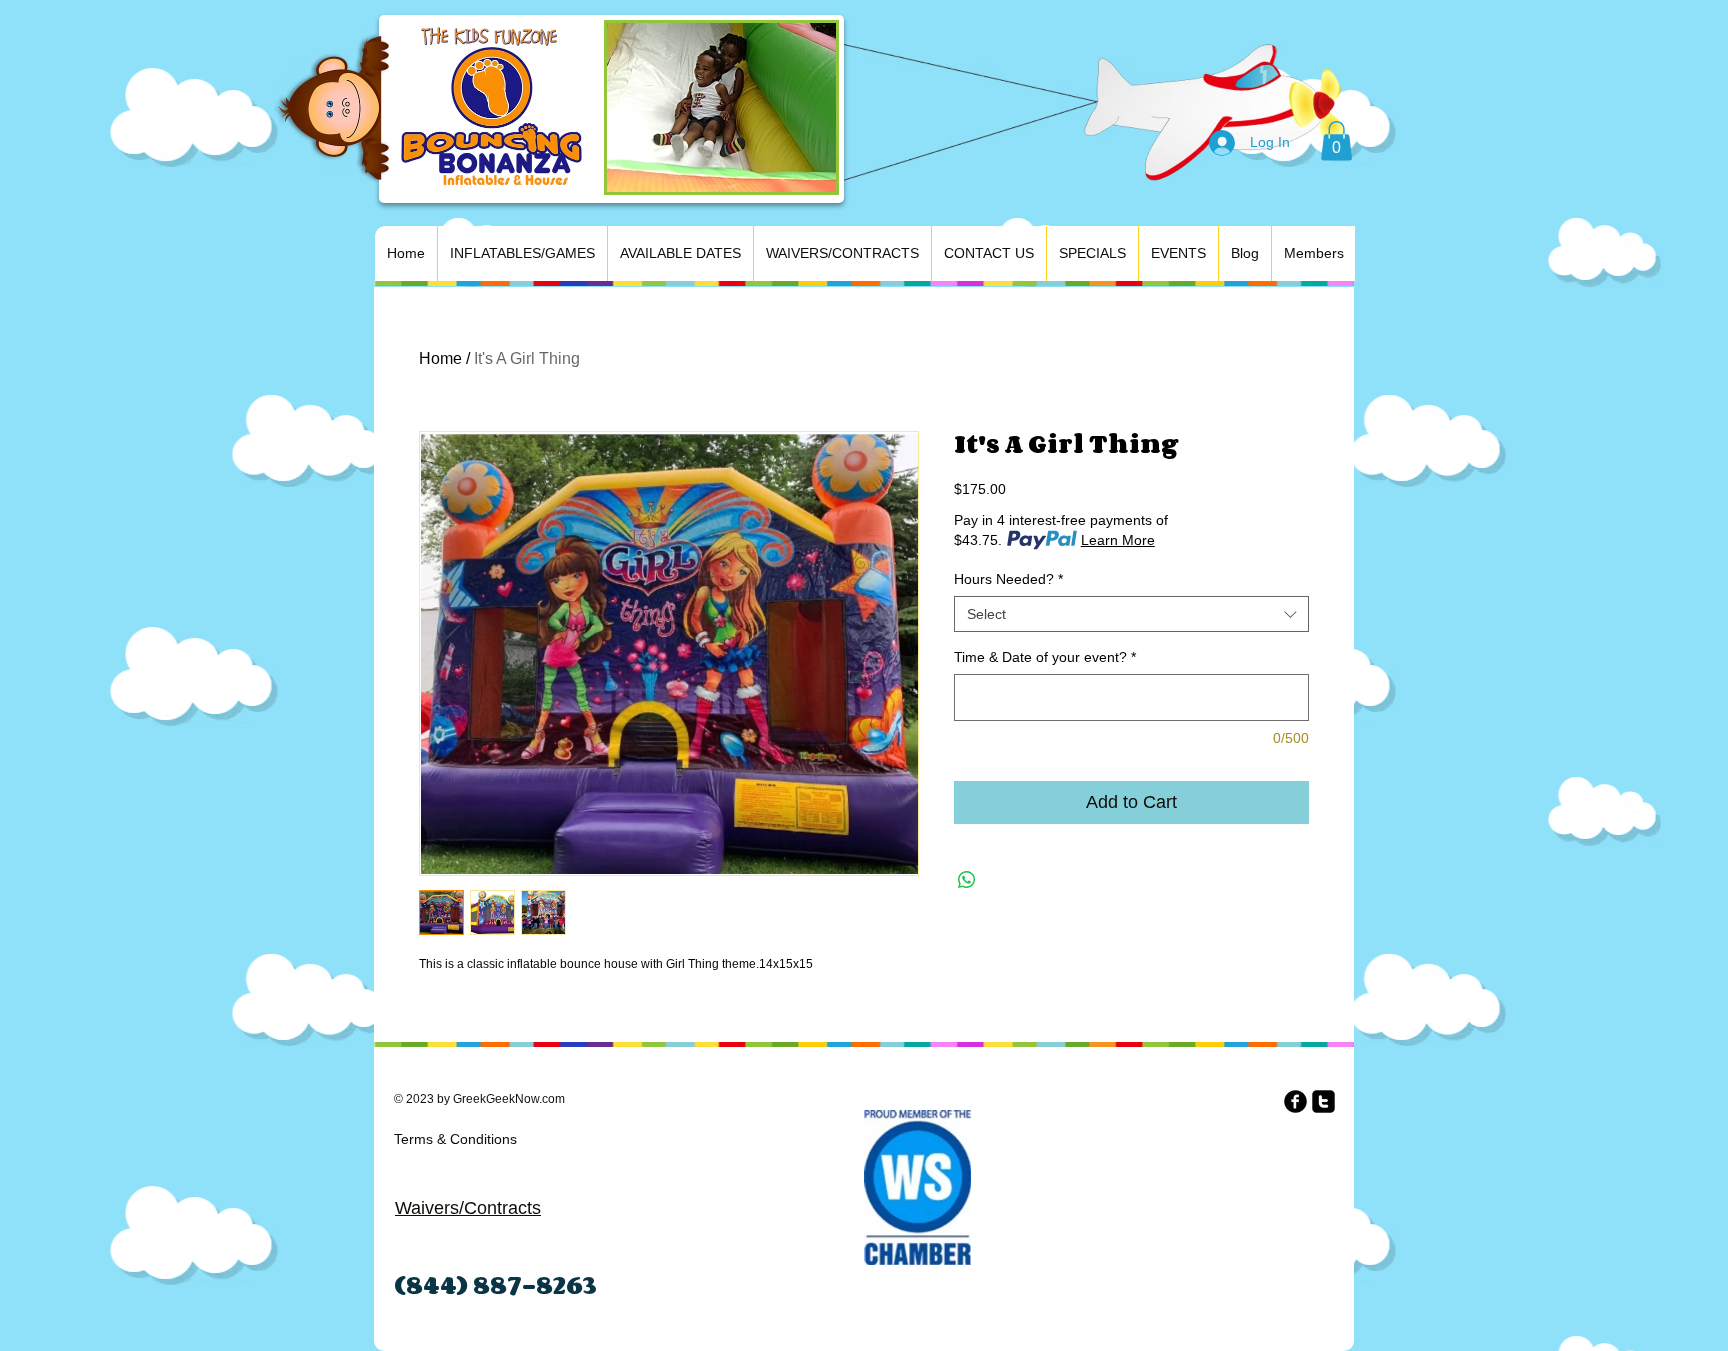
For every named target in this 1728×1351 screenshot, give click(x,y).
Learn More (1118, 540)
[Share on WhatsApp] (967, 880)
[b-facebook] (1295, 1101)
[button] (1336, 140)
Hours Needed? (1008, 579)
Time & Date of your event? (1045, 657)
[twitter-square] (1323, 1101)
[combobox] (1131, 614)
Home (440, 358)
